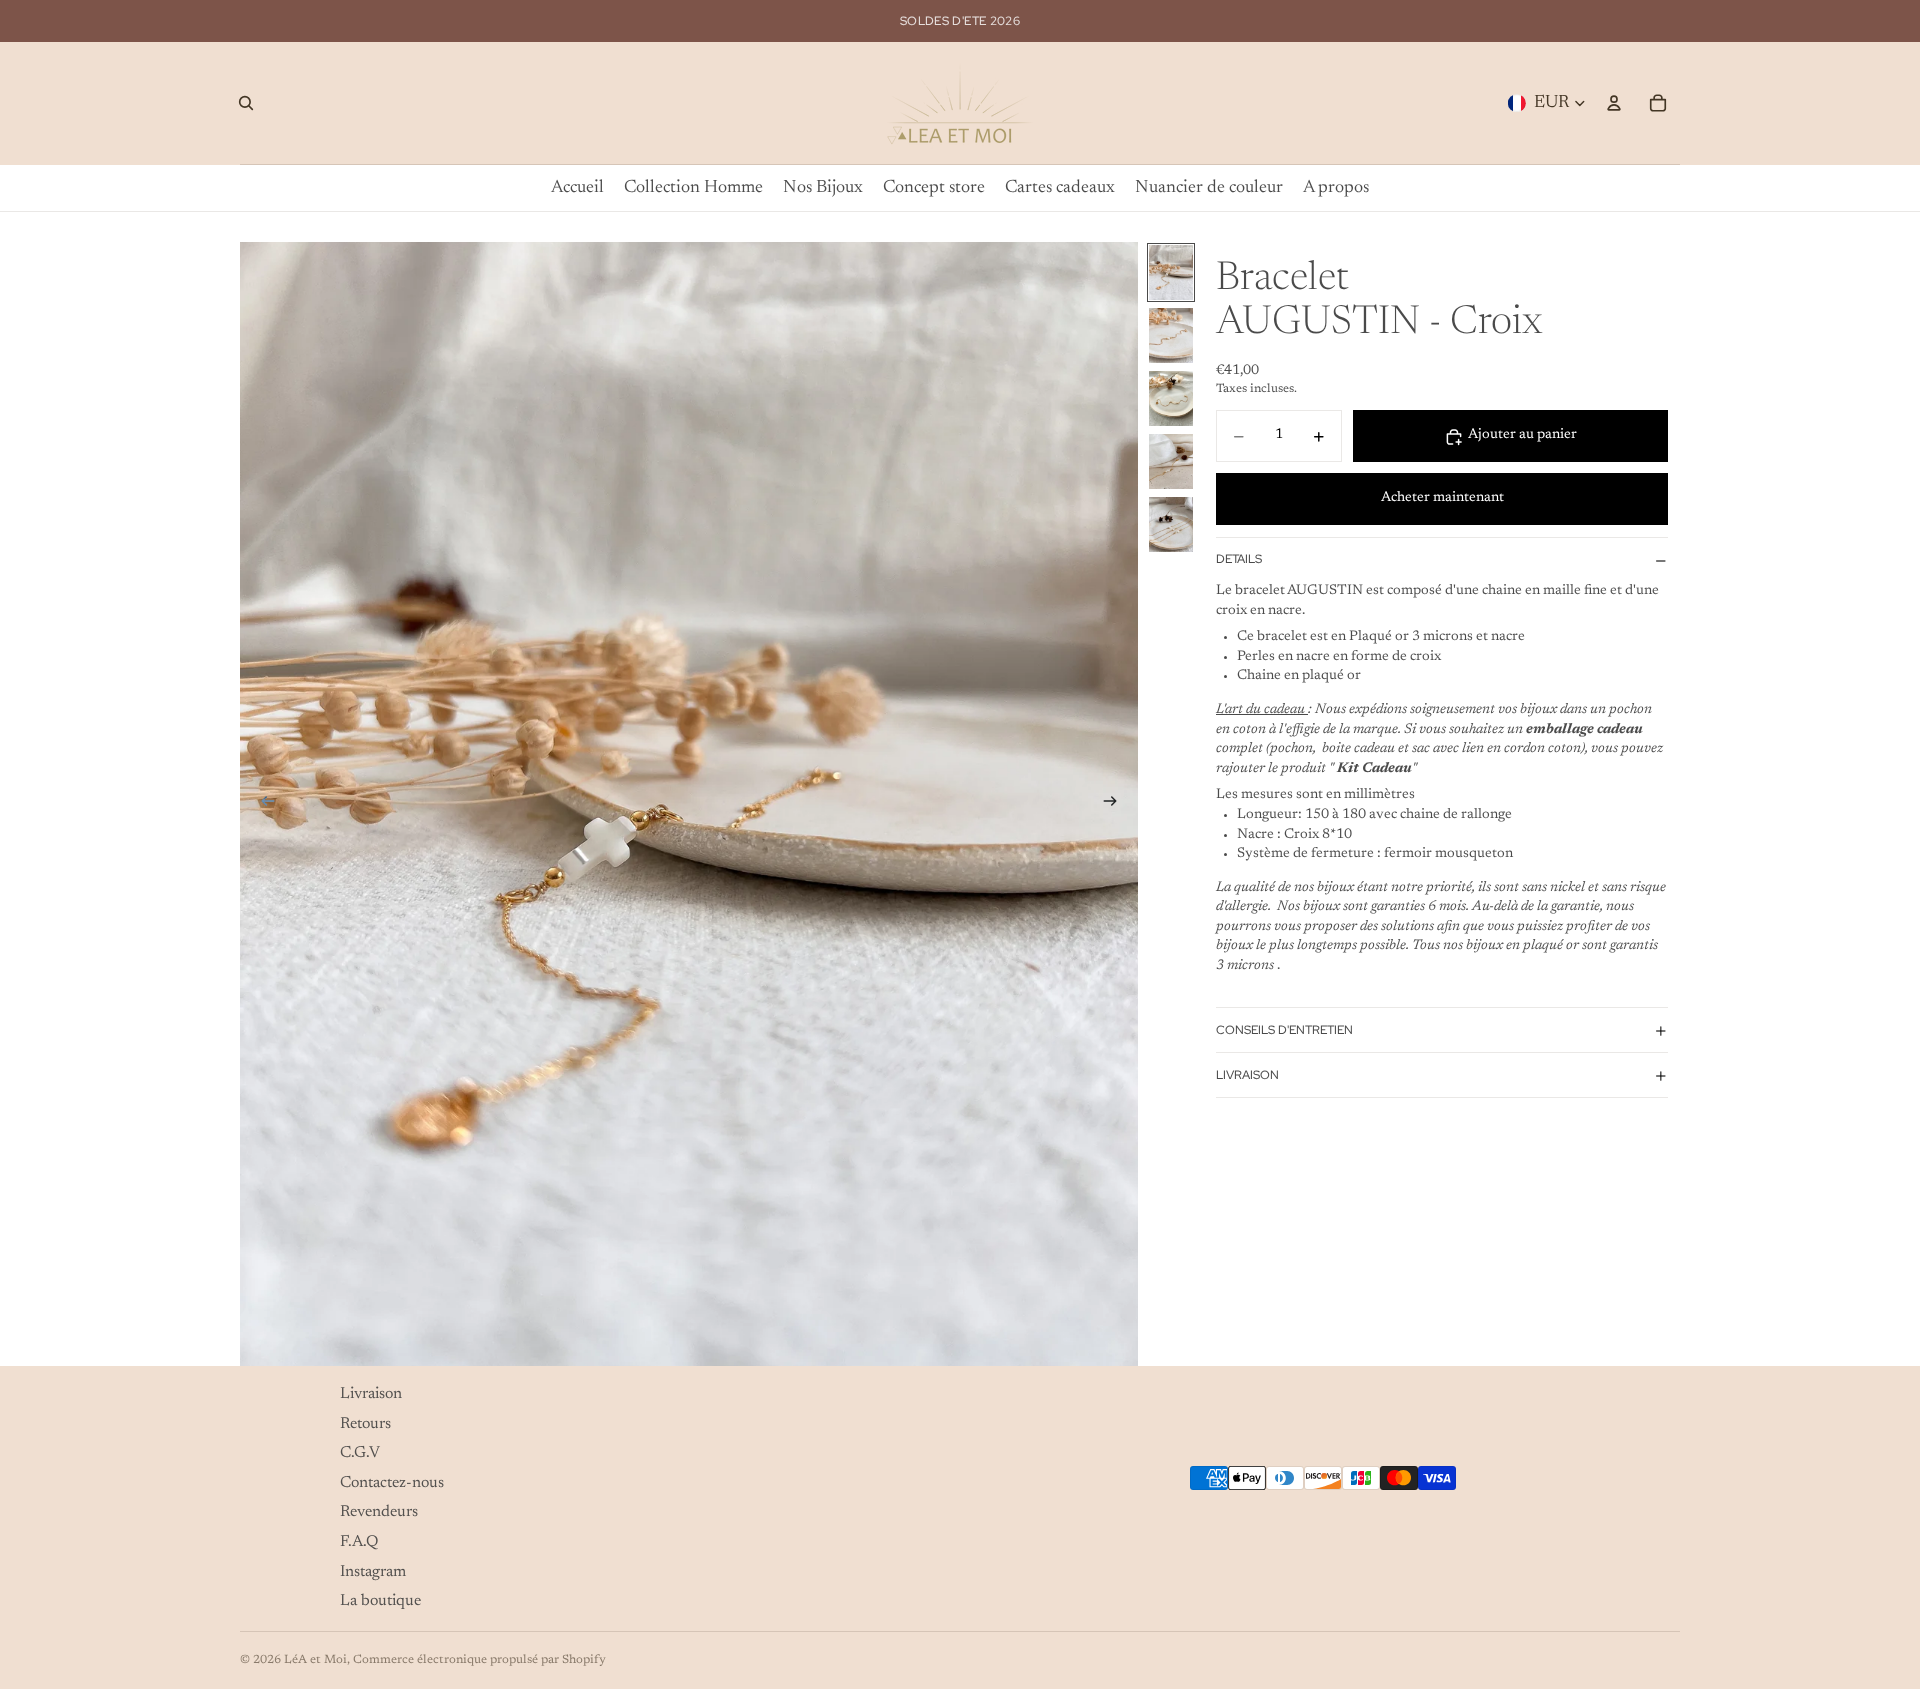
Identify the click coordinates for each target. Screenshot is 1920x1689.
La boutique (380, 1602)
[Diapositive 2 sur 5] (1171, 335)
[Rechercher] (246, 103)
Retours (365, 1424)
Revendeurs (379, 1513)
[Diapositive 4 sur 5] (1171, 461)
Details (1239, 560)
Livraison (1247, 1076)
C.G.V (360, 1454)
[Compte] (1614, 103)
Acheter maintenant (1442, 499)
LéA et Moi (315, 1660)
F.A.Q (359, 1542)
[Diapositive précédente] (262, 804)
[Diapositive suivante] (1116, 804)
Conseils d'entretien (1284, 1031)
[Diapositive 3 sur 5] (1171, 398)
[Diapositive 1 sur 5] (1171, 272)
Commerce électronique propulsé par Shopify (479, 1660)
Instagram (373, 1572)
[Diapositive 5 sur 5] (1171, 524)
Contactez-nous (392, 1483)
